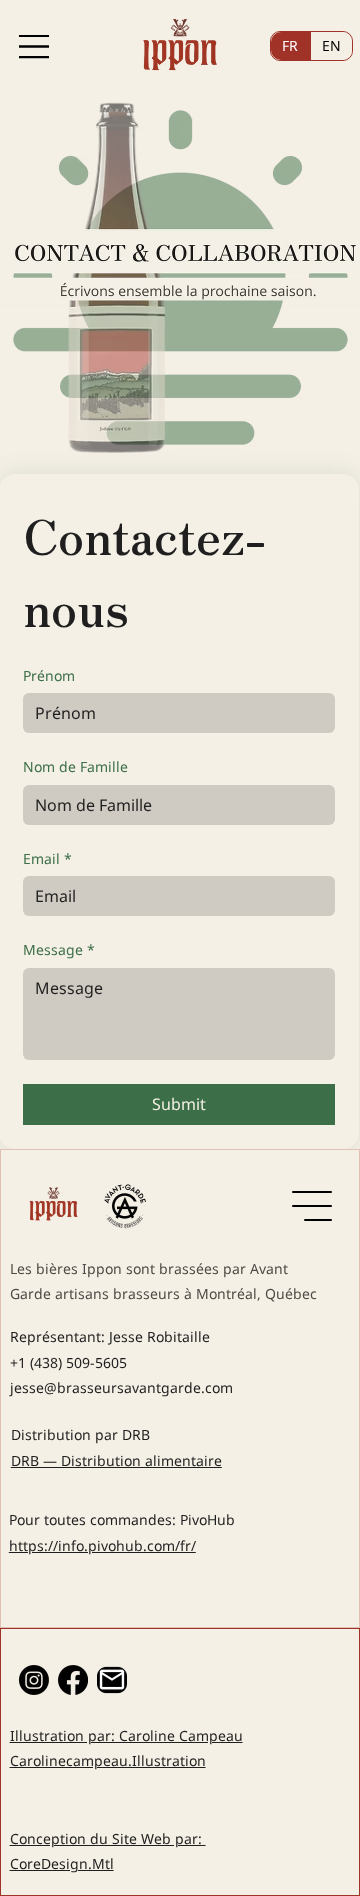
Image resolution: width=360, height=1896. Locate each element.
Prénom (49, 675)
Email (47, 858)
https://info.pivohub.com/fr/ (102, 1545)
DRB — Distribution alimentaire (116, 1460)
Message (59, 949)
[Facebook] (73, 1680)
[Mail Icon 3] (112, 1680)
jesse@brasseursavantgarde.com (121, 1387)
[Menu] (34, 46)
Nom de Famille (75, 766)
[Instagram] (34, 1680)
